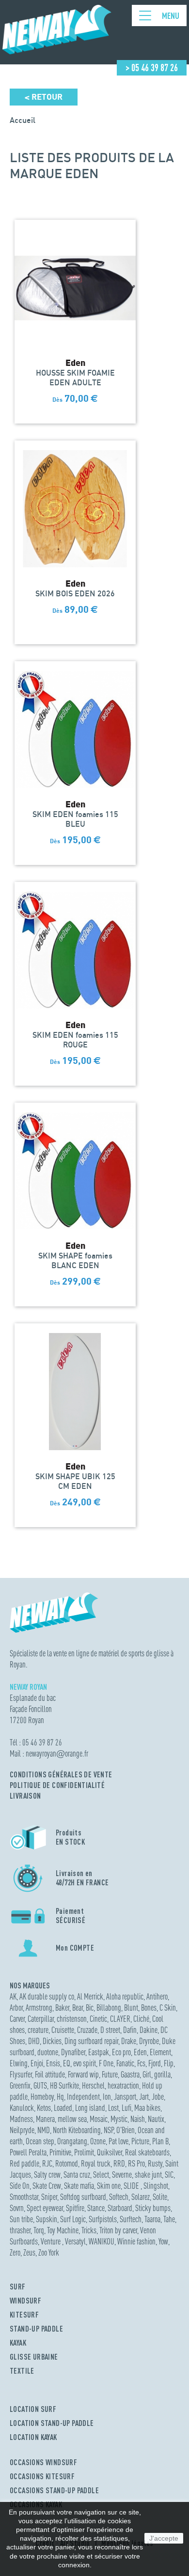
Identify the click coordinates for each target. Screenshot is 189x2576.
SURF (18, 2287)
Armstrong (39, 2008)
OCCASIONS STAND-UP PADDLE (54, 2490)
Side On (20, 2186)
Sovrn (17, 2208)
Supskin (47, 2219)
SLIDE (132, 2186)
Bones (149, 2008)
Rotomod (67, 2163)
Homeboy (42, 2097)
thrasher (20, 2230)
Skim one (109, 2186)
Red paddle (24, 2163)
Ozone (98, 2141)
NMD (44, 2130)
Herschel (93, 2085)
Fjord (155, 2063)
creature (38, 2030)
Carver (17, 2019)
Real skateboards (147, 2152)
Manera (45, 2119)
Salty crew (47, 2174)
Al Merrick (90, 1996)
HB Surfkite (64, 2085)
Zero (15, 2252)
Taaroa (152, 2219)
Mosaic (99, 2119)
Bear (78, 2008)
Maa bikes (147, 2108)
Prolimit (84, 2152)
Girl (147, 2074)
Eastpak (99, 2052)
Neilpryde (22, 2130)
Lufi (126, 2108)
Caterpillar (41, 2019)
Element (160, 2052)
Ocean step (40, 2141)
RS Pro (136, 2163)
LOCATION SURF (33, 2409)
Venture (51, 2241)
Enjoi (37, 2063)
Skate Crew (47, 2186)
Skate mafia (79, 2186)
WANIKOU (102, 2241)
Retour (44, 97)
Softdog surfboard (83, 2197)
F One (106, 2063)
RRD (119, 2163)
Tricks (89, 2230)
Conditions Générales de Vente (61, 1774)
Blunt (131, 2008)
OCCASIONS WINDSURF (43, 2462)
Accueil (23, 120)
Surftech (131, 2219)
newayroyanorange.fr (57, 1753)
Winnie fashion (136, 2241)
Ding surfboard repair (91, 2041)
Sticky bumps (153, 2208)
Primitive (60, 2152)
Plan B (160, 2141)
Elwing (19, 2063)
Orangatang (72, 2141)
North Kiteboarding (77, 2130)
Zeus (29, 2252)
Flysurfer (21, 2074)
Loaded (63, 2108)
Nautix (156, 2119)
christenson (72, 2019)
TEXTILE (22, 2371)
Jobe (158, 2097)
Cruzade (87, 2030)
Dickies (52, 2041)
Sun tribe (21, 2219)
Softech (119, 2197)
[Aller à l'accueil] (57, 50)
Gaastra (130, 2074)
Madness (21, 2119)
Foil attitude (50, 2074)
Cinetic (98, 2019)
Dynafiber (73, 2052)
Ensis (53, 2063)
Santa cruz (77, 2174)
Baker (62, 2008)
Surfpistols (103, 2219)
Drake (129, 2041)
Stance (96, 2208)
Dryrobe (149, 2041)
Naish (138, 2119)
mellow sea (72, 2119)
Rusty (155, 2163)
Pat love (118, 2141)
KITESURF (24, 2315)
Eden (140, 2052)
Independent (83, 2097)
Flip (169, 2063)
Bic (90, 2008)
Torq (39, 2230)
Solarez (141, 2197)
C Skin (168, 2008)
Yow (163, 2241)
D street (110, 2030)
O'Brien (126, 2130)
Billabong (109, 2008)
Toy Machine (63, 2230)
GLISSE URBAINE (34, 2357)
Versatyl (75, 2241)
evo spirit (85, 2063)
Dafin (130, 2030)
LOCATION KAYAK (33, 2437)
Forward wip (83, 2074)
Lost (113, 2108)
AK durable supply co (47, 1996)
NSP (109, 2130)
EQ (67, 2063)
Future (110, 2074)
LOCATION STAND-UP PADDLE (52, 2423)
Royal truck (96, 2163)
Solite (160, 2197)
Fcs (141, 2063)
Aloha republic (125, 1996)
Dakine (149, 2030)
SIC (169, 2174)
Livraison (25, 1796)
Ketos (44, 2108)
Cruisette (63, 2030)
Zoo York (49, 2252)
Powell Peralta (28, 2152)
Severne (122, 2174)
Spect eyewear (45, 2208)
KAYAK (18, 2343)
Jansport (125, 2097)
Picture (140, 2141)
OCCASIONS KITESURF (42, 2476)
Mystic (119, 2119)
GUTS (40, 2085)
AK (13, 1996)
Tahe (169, 2219)
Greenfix (20, 2085)
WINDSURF (25, 2301)
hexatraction (123, 2085)
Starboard (120, 2208)
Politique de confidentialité (57, 1785)
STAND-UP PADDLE (36, 2329)
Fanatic (125, 2063)
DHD (34, 2041)
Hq (60, 2097)
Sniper (49, 2197)
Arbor (16, 2008)
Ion (107, 2097)
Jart (144, 2097)
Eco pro (121, 2052)
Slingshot (156, 2186)
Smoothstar (24, 2197)
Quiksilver (110, 2152)
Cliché (141, 2019)
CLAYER (120, 2019)
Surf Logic (73, 2219)
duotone (48, 2052)
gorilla (162, 2074)
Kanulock (22, 2108)
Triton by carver (118, 2230)
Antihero (157, 1996)
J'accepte (164, 2538)
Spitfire (75, 2208)
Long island (90, 2108)
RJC (47, 2163)
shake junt (148, 2174)
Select (101, 2174)
